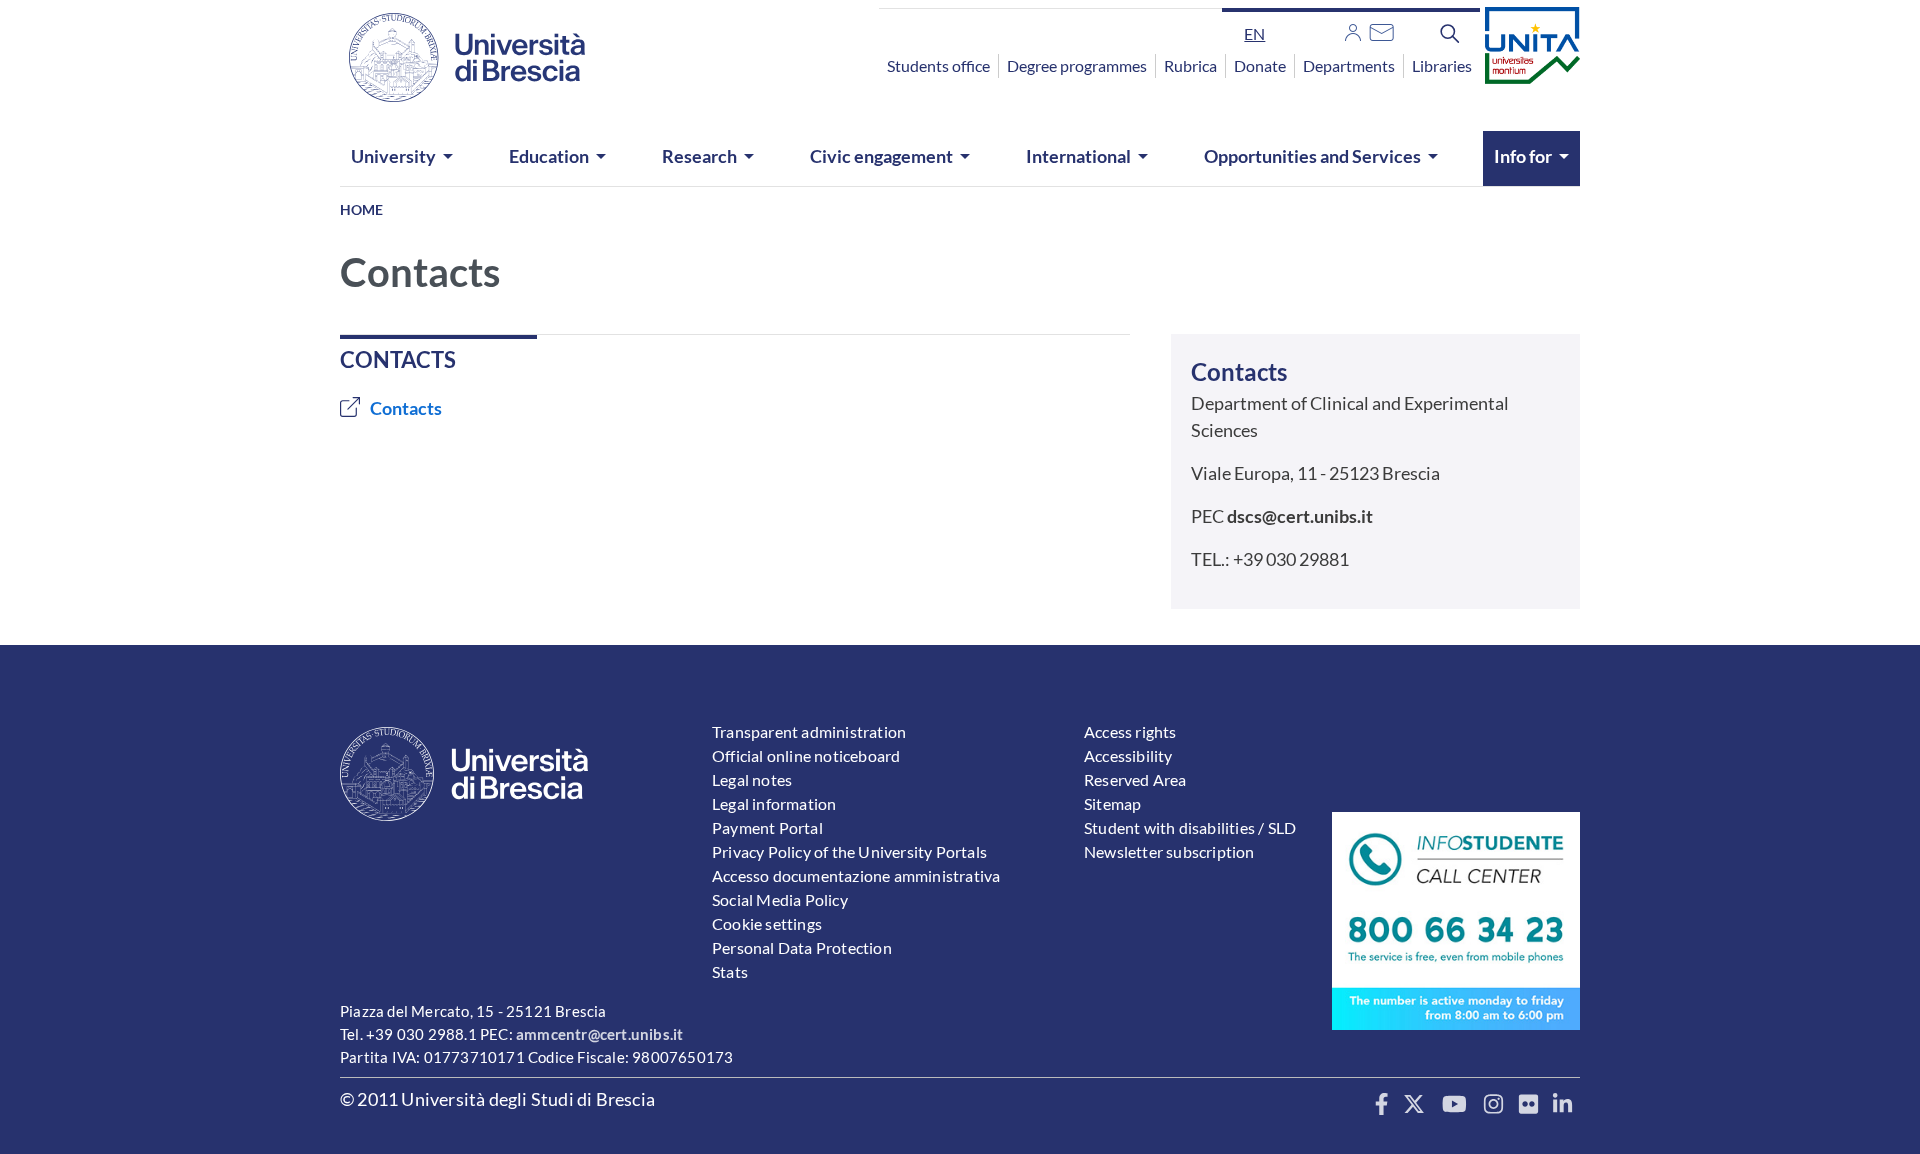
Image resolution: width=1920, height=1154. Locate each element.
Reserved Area (1135, 779)
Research (699, 156)
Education (549, 156)
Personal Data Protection (802, 947)
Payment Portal (767, 827)
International (1078, 156)
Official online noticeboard (806, 755)
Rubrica (1190, 65)
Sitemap (1112, 803)
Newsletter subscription (1169, 851)
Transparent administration (809, 731)
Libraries (1442, 65)
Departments (1349, 65)
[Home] (455, 57)
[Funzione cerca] (1450, 33)
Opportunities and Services (1312, 156)
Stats (730, 971)
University (393, 156)
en (1254, 33)
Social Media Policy (780, 899)
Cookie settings (767, 923)
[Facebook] (1381, 1105)
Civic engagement (881, 156)
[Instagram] (1493, 1105)
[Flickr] (1528, 1105)
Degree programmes (1077, 65)
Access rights (1130, 731)
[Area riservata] (1353, 30)
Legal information (774, 803)
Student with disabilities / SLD (1190, 827)
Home (361, 209)
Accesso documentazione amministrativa (856, 875)
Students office (938, 65)
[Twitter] (1414, 1105)
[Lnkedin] (1562, 1105)
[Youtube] (1454, 1105)
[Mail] (1381, 30)
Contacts (406, 408)
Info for (1523, 156)
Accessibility (1128, 755)
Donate (1260, 65)
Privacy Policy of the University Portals (849, 851)
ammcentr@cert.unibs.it (599, 1034)
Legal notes (752, 779)
